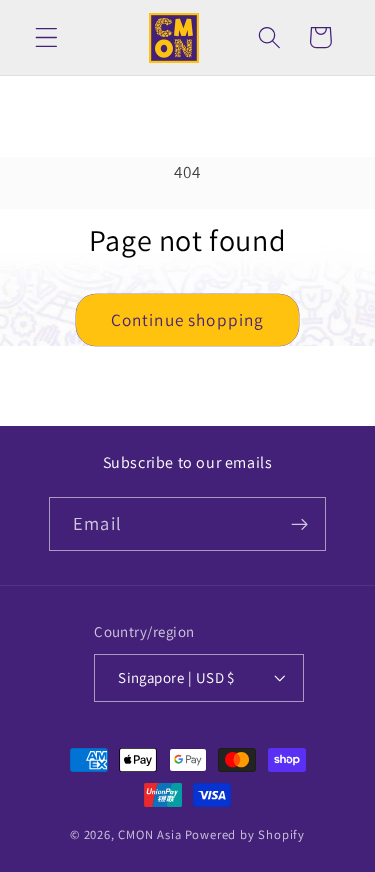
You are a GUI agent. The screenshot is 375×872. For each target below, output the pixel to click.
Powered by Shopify (245, 834)
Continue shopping (188, 319)
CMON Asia (149, 834)
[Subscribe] (299, 524)
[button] (46, 37)
